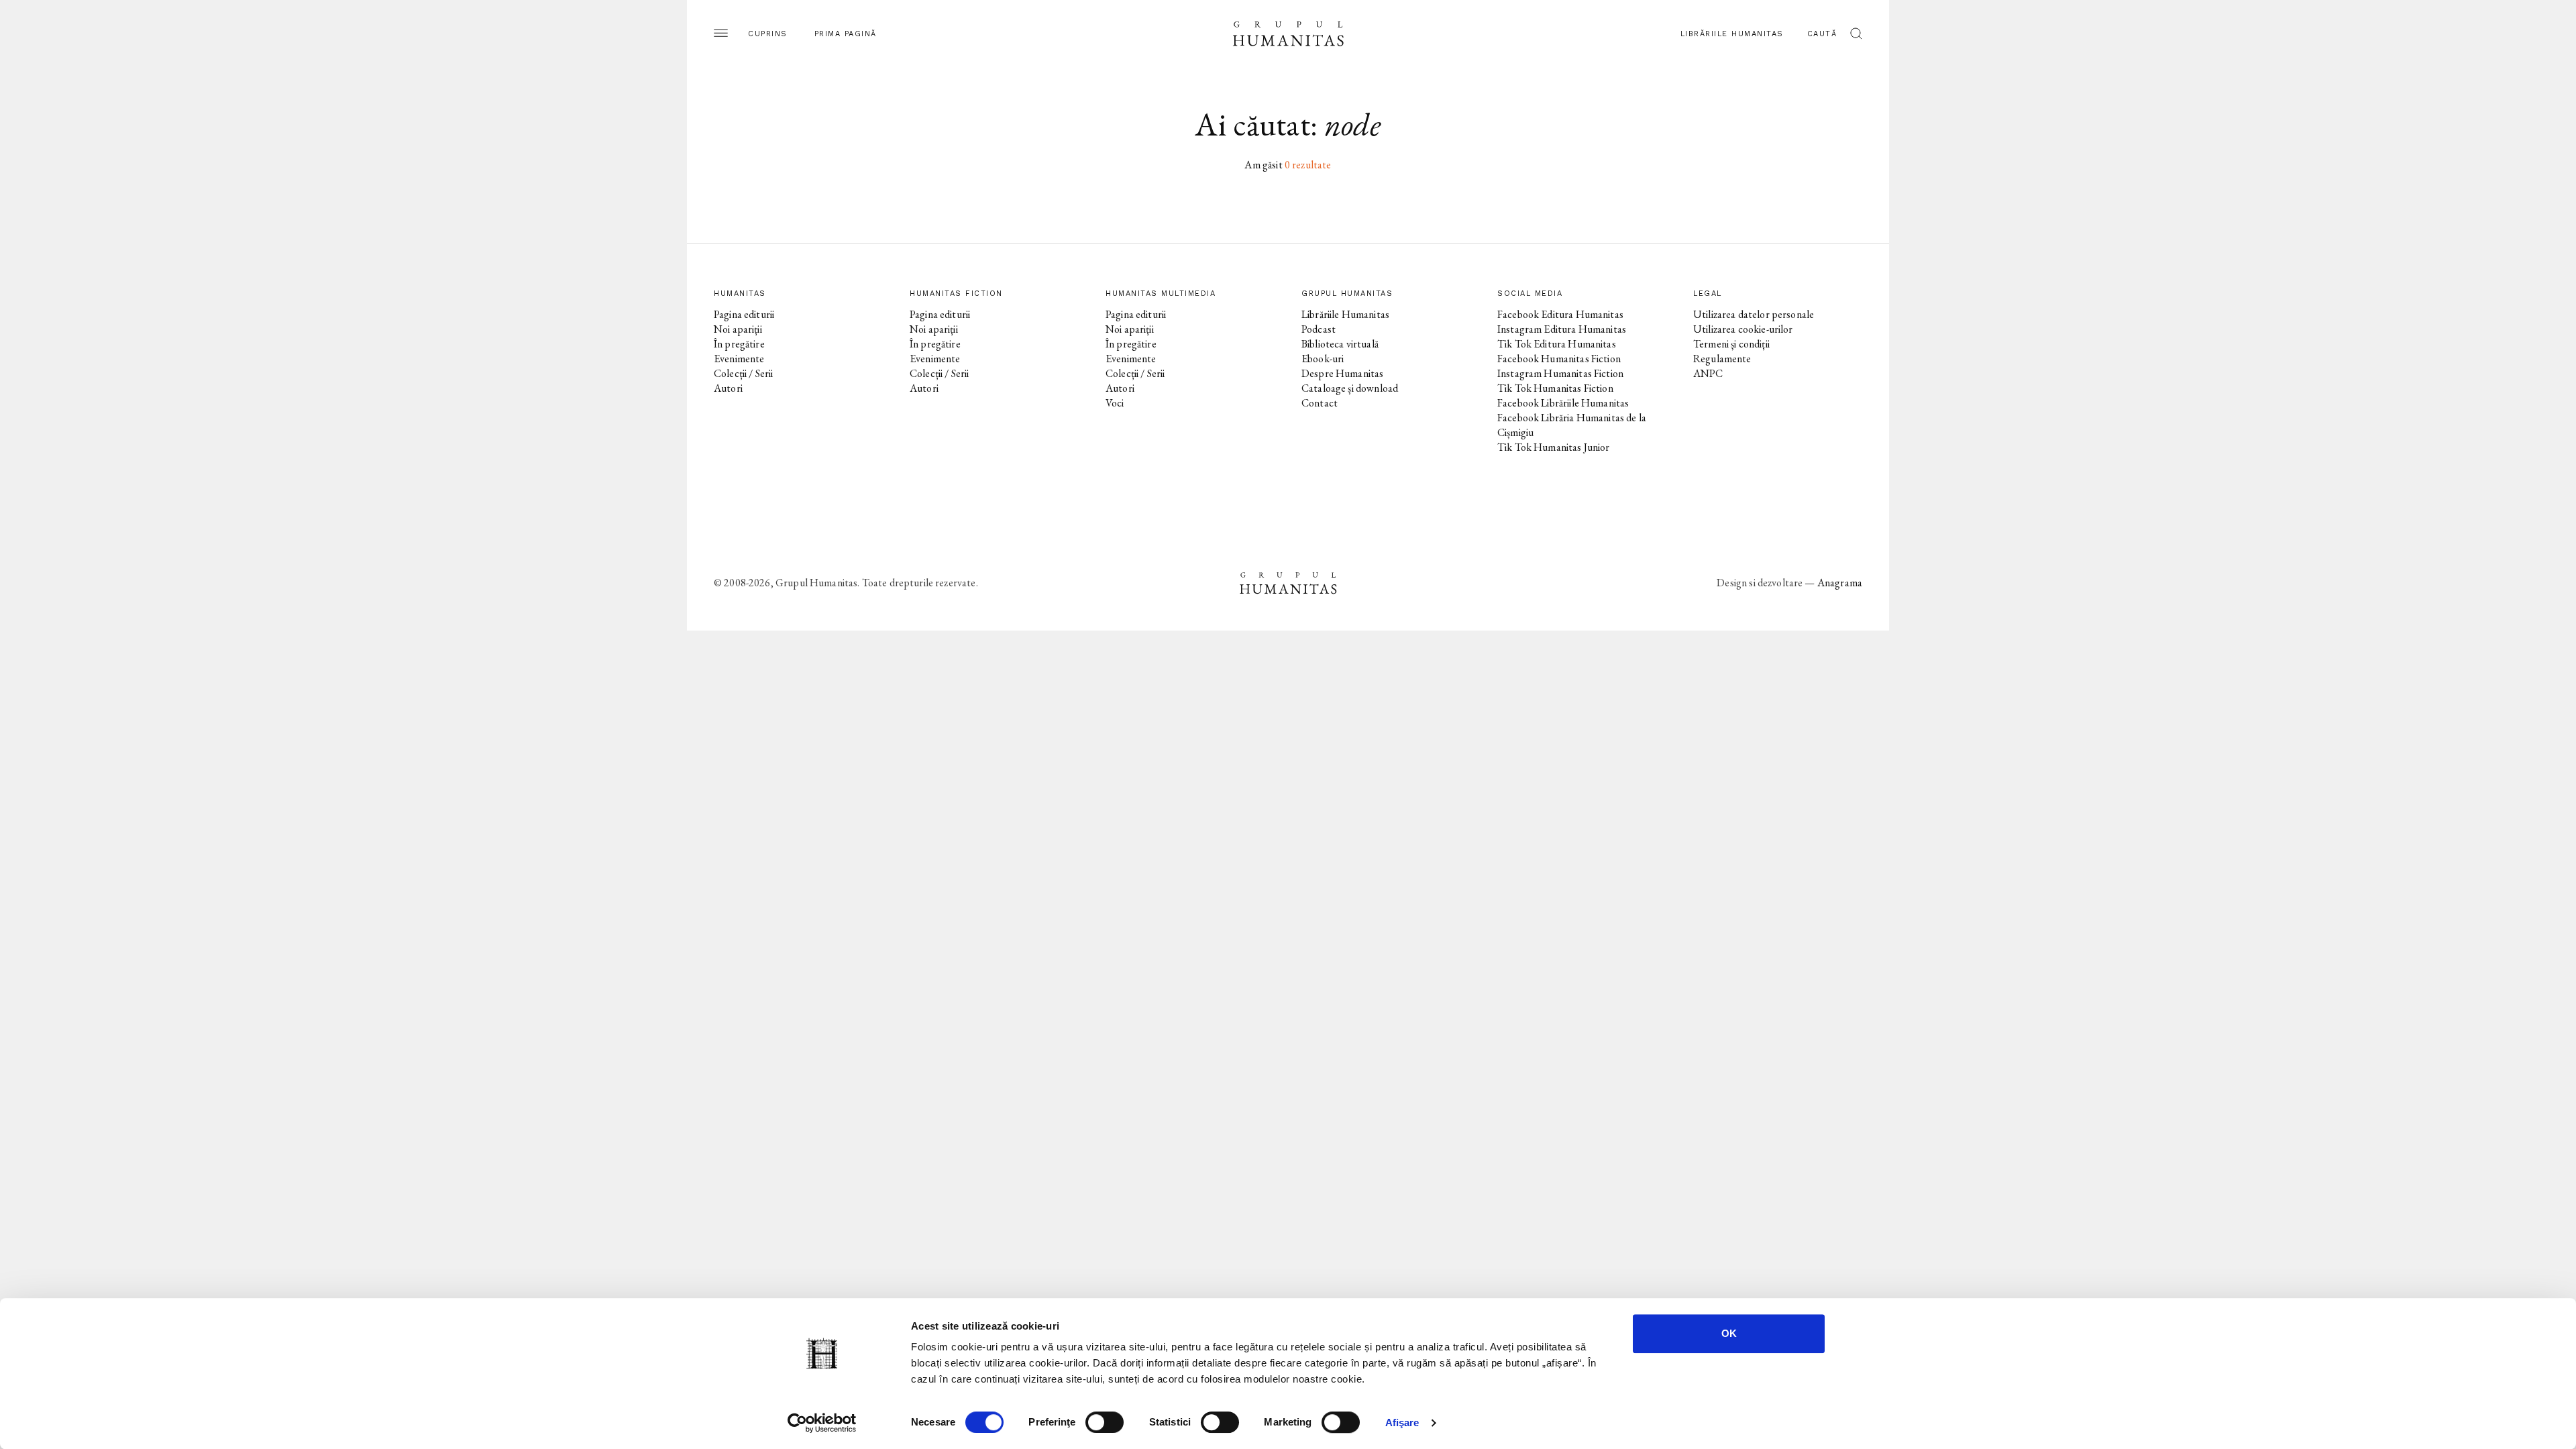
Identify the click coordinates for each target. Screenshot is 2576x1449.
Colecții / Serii (743, 373)
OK (1729, 1333)
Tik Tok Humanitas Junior (1554, 447)
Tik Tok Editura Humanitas (1557, 344)
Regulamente (1722, 359)
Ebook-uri (1323, 359)
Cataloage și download (1350, 388)
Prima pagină (846, 34)
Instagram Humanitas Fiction (1560, 373)
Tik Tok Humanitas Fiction (1555, 388)
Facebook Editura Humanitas (1560, 314)
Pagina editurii (744, 314)
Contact (1320, 403)
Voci (1115, 403)
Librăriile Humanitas (1732, 34)
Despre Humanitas (1342, 373)
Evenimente (739, 359)
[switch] (1105, 1422)
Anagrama (1840, 583)
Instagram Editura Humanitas (1562, 329)
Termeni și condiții (1731, 344)
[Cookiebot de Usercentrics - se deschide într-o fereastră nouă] (822, 1423)
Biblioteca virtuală (1340, 344)
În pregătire (739, 344)
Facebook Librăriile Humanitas (1563, 403)
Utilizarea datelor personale (1754, 314)
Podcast (1319, 329)
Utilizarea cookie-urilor (1743, 329)
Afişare (1402, 1423)
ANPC (1708, 373)
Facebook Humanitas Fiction (1559, 359)
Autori (728, 388)
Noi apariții (738, 329)
